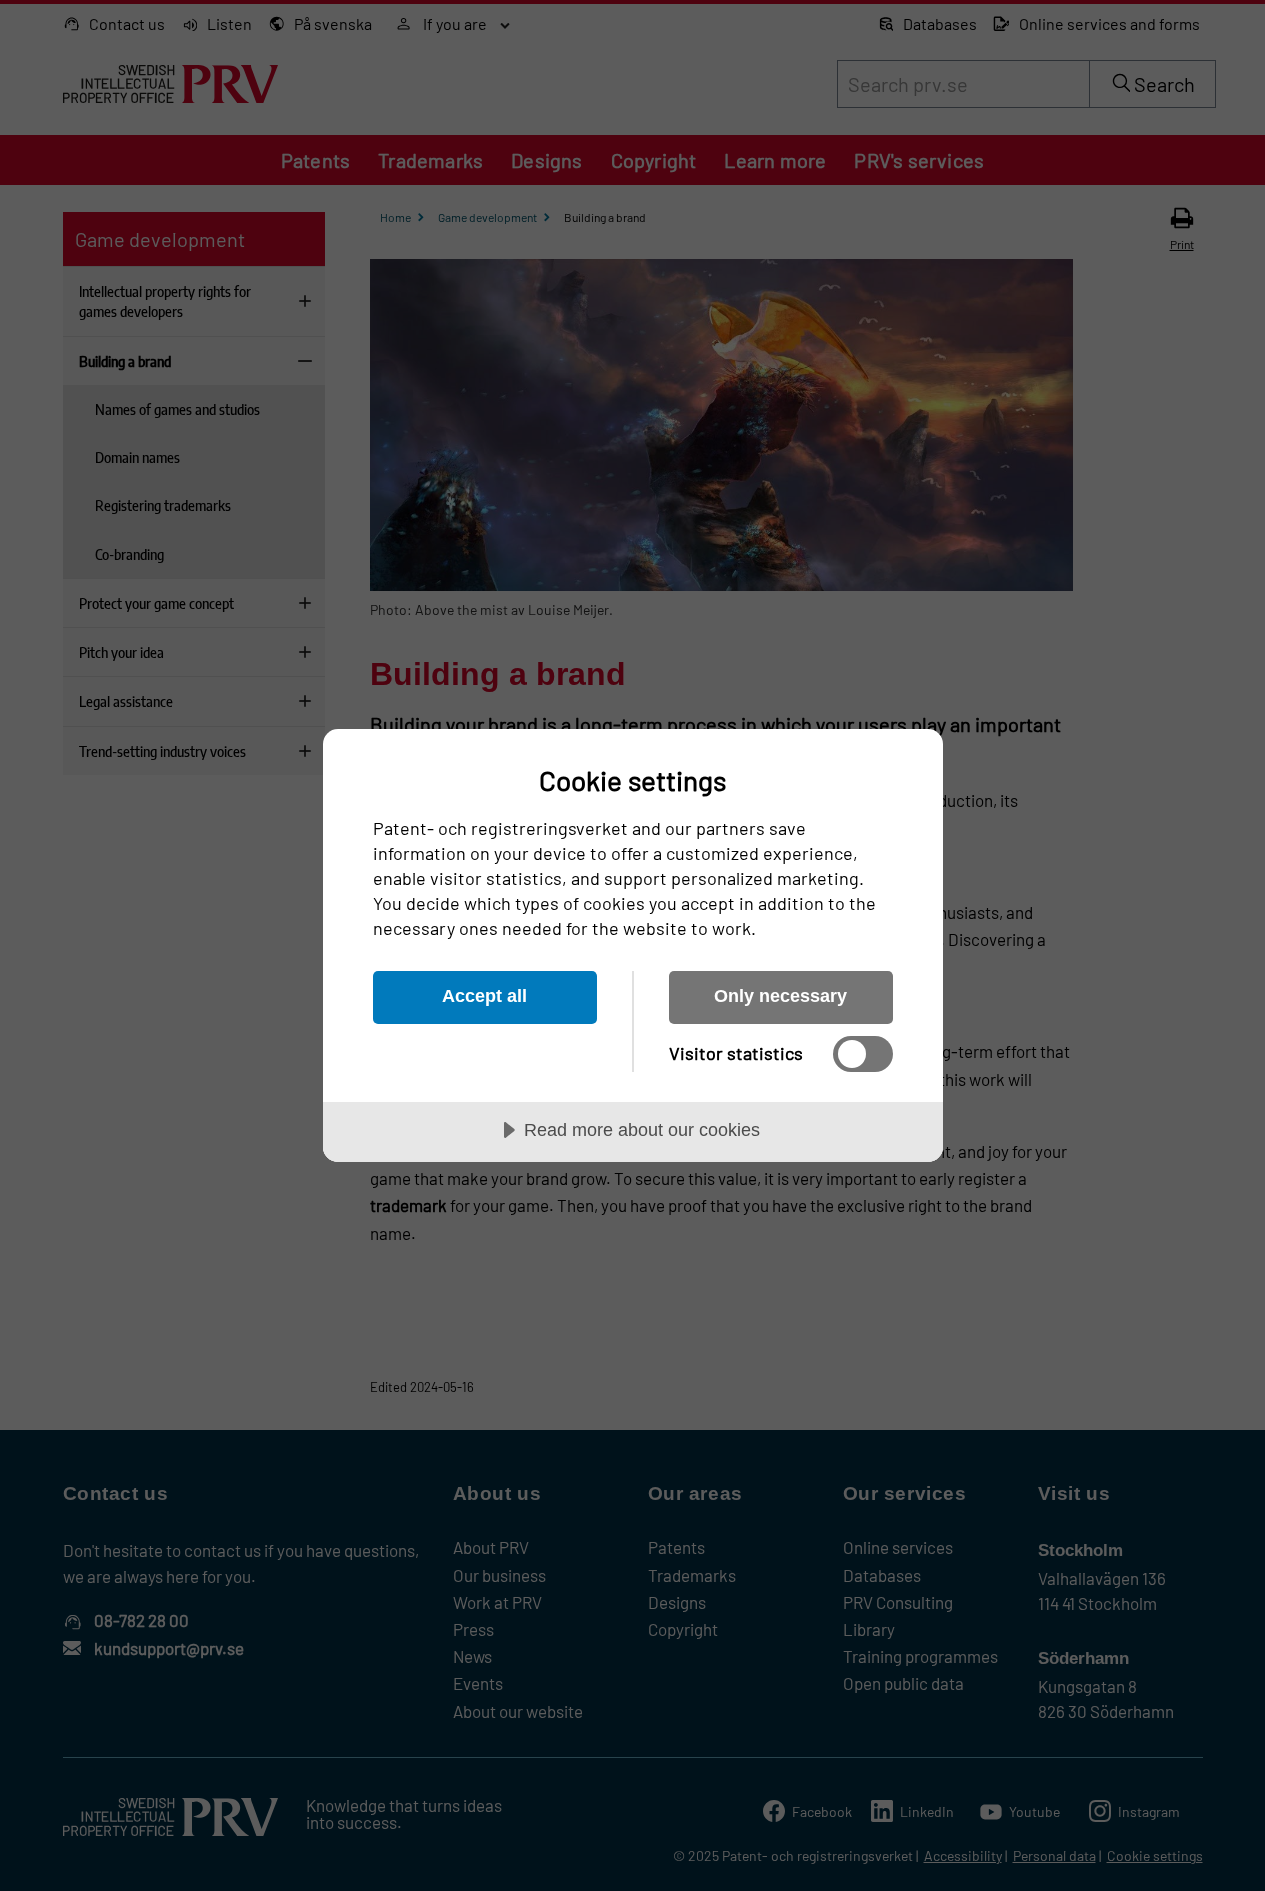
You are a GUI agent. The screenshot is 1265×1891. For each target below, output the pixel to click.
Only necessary (780, 996)
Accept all (484, 996)
